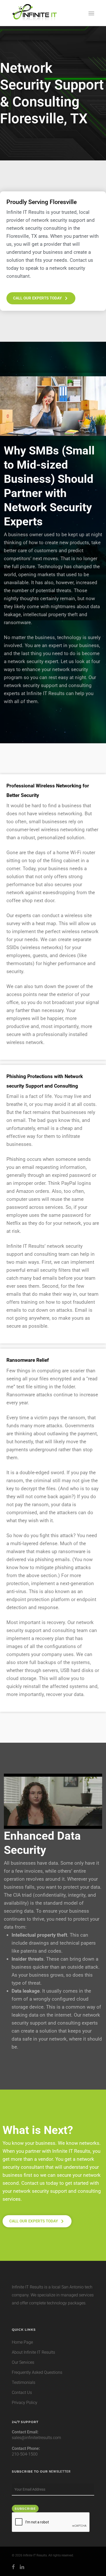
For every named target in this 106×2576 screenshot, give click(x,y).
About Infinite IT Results (33, 2352)
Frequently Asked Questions (37, 2372)
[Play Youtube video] (53, 1801)
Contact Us (22, 2392)
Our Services (23, 2362)
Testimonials (24, 2382)
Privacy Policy (25, 2403)
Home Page (22, 2342)
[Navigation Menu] (91, 13)
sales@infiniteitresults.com (36, 2438)
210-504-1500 (25, 2454)
